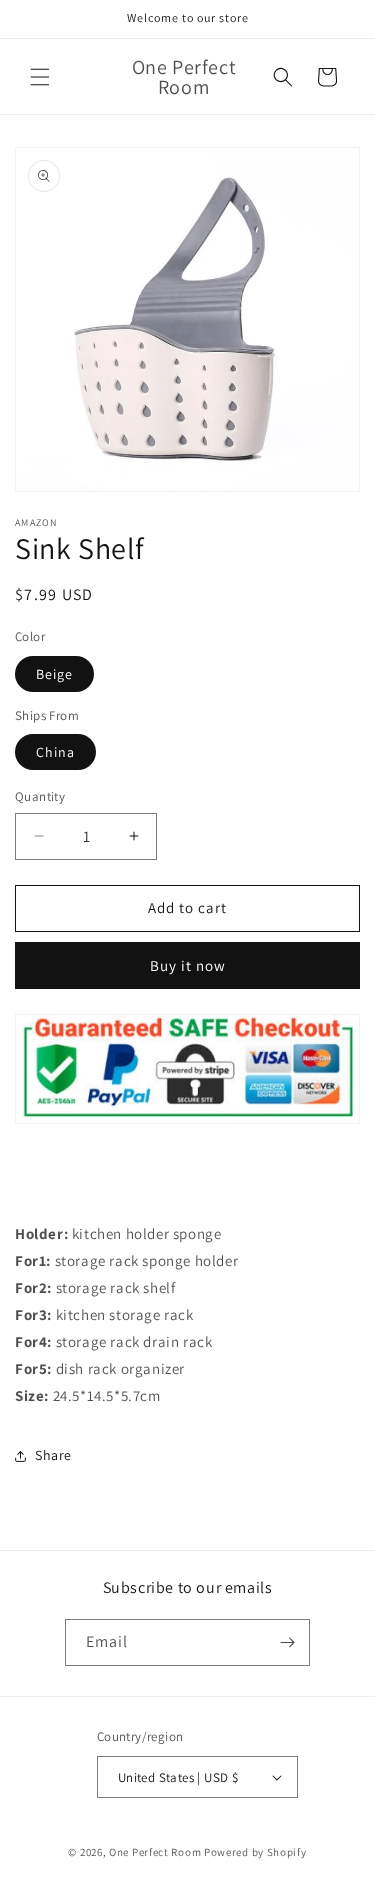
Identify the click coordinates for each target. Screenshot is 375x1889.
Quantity (40, 796)
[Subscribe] (287, 1642)
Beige (54, 674)
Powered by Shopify (255, 1852)
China (55, 752)
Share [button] (53, 1455)
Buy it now (188, 965)
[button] (40, 77)
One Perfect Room (155, 1852)
